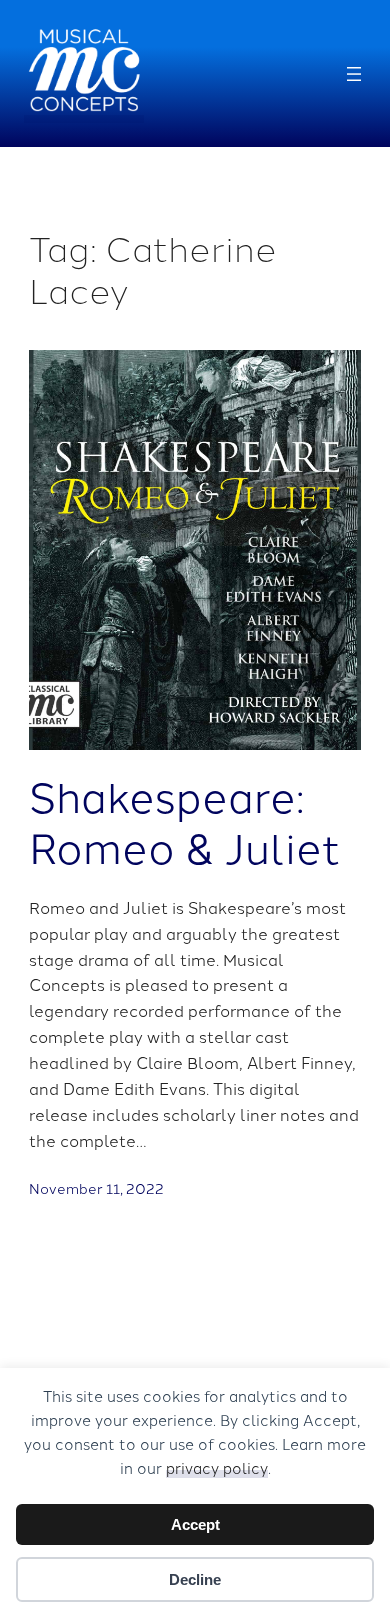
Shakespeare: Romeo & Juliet (185, 820)
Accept (195, 1524)
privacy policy (217, 1467)
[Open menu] (354, 74)
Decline (195, 1579)
